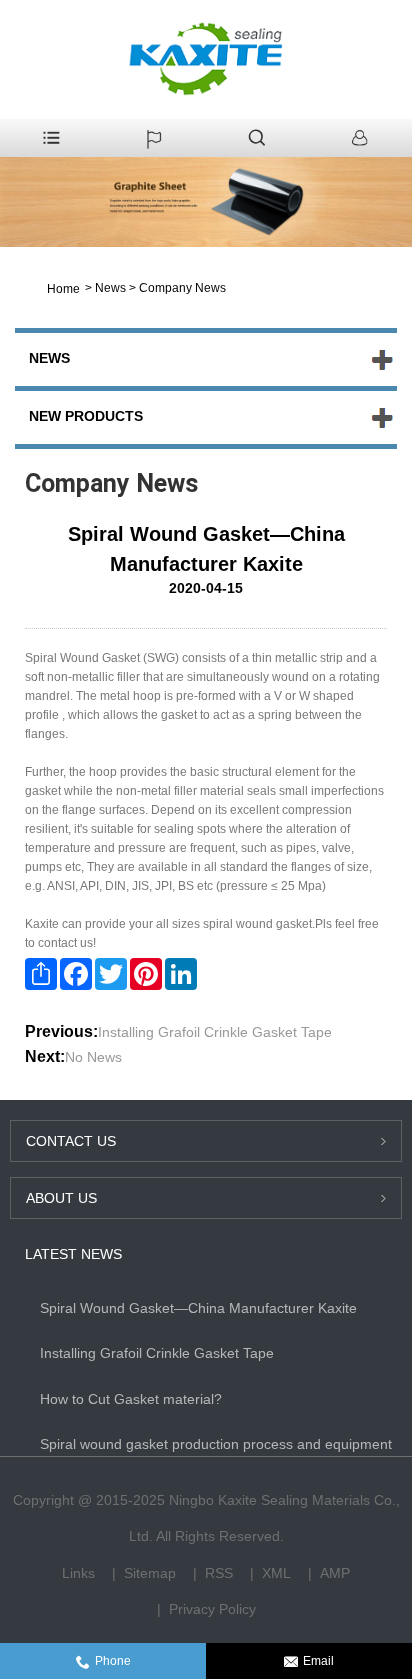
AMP (335, 1573)
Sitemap (150, 1573)
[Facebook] (76, 974)
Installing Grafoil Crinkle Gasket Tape (215, 1032)
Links (78, 1573)
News (110, 288)
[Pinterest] (146, 974)
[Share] (41, 974)
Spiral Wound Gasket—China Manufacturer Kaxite (198, 1308)
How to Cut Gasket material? (131, 1399)
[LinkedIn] (181, 974)
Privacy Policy (212, 1609)
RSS (219, 1573)
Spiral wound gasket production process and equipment (216, 1444)
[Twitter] (111, 974)
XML (276, 1573)
